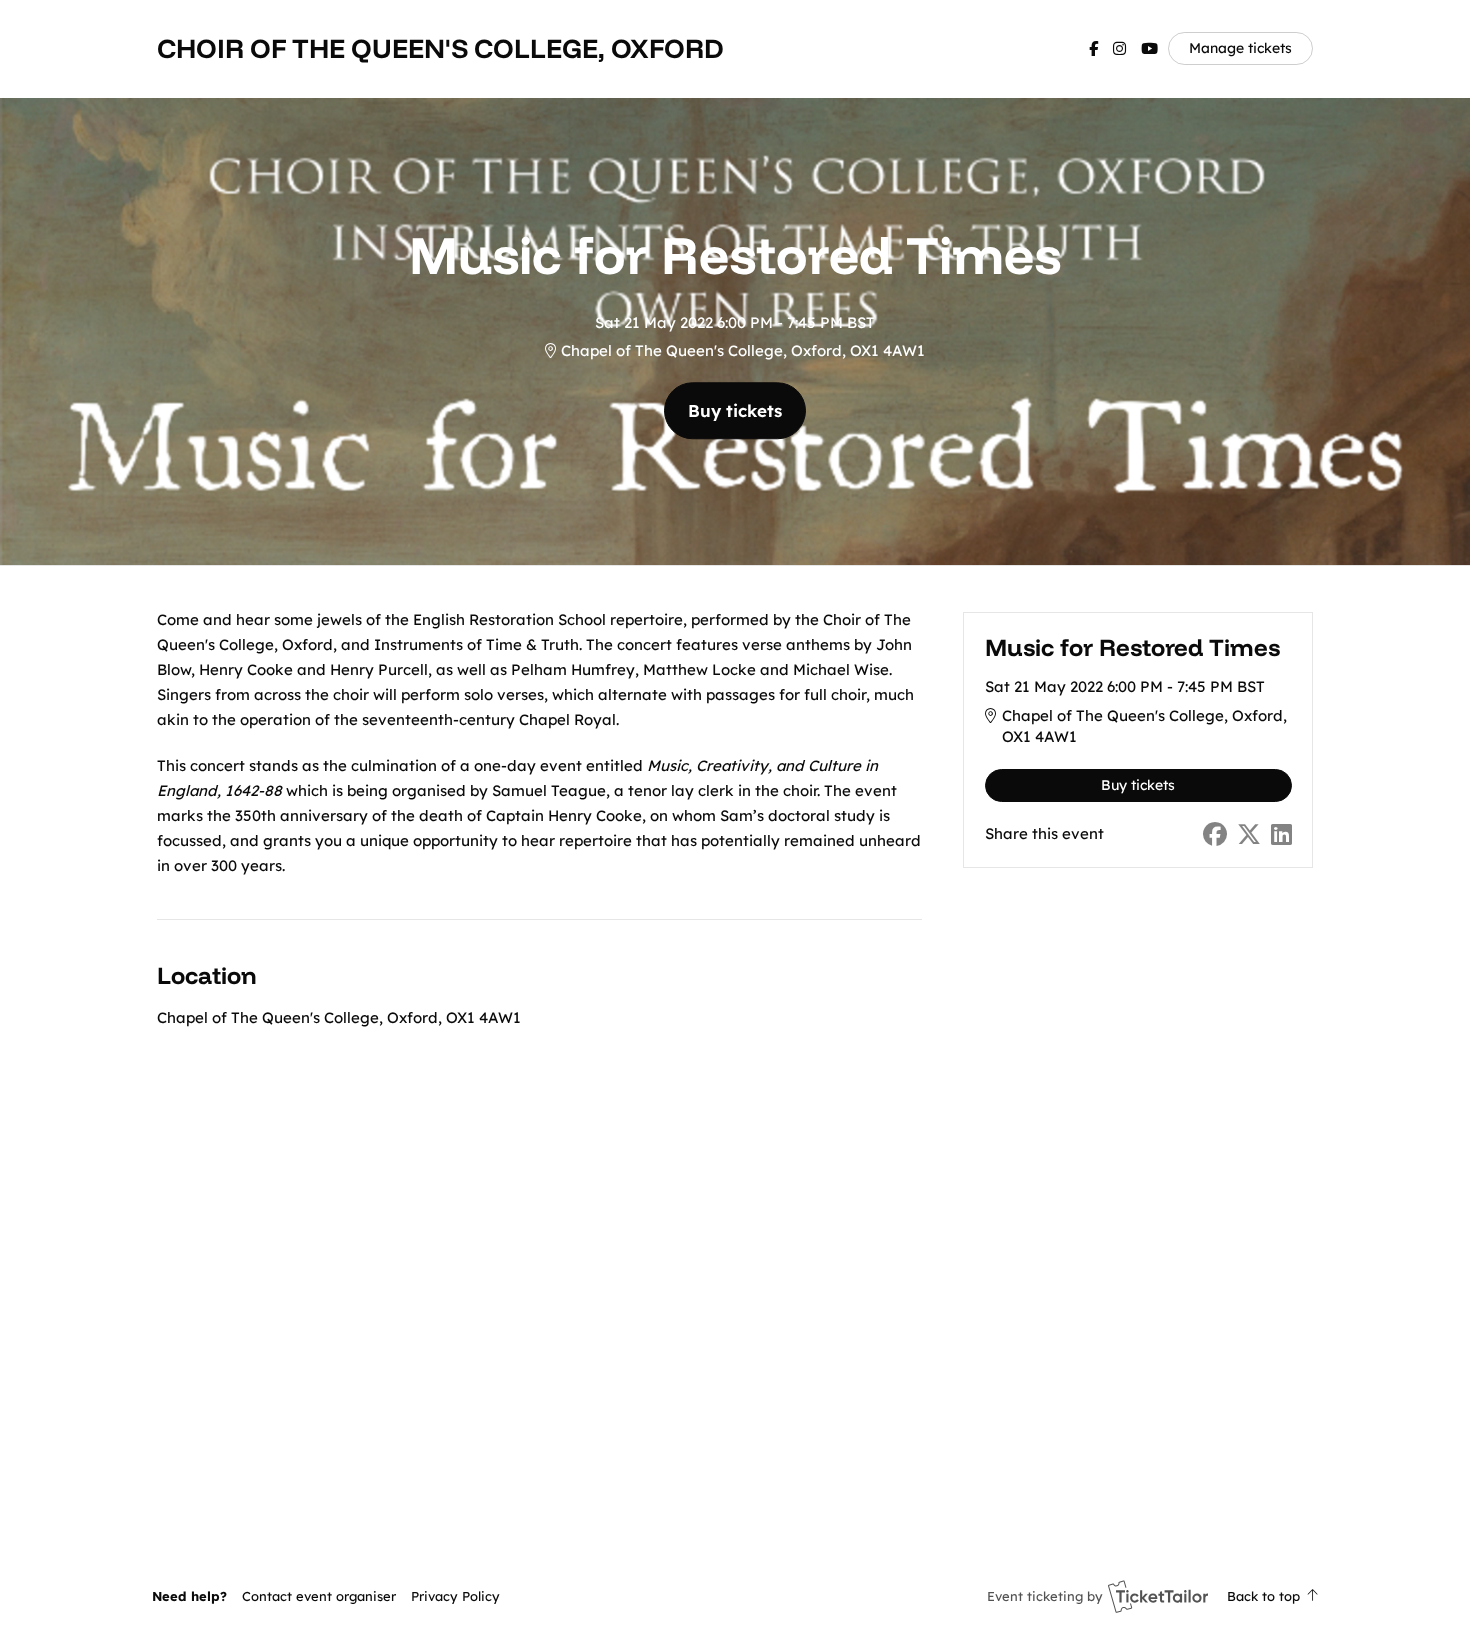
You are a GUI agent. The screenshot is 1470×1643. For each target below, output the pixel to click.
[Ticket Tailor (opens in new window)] (1158, 1596)
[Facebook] (1093, 48)
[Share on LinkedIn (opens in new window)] (1281, 834)
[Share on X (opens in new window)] (1249, 834)
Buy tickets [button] (735, 410)
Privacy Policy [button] (455, 1596)
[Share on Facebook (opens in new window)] (1215, 834)
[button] (319, 1596)
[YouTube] (1149, 48)
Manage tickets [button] (1240, 47)
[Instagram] (1119, 48)
